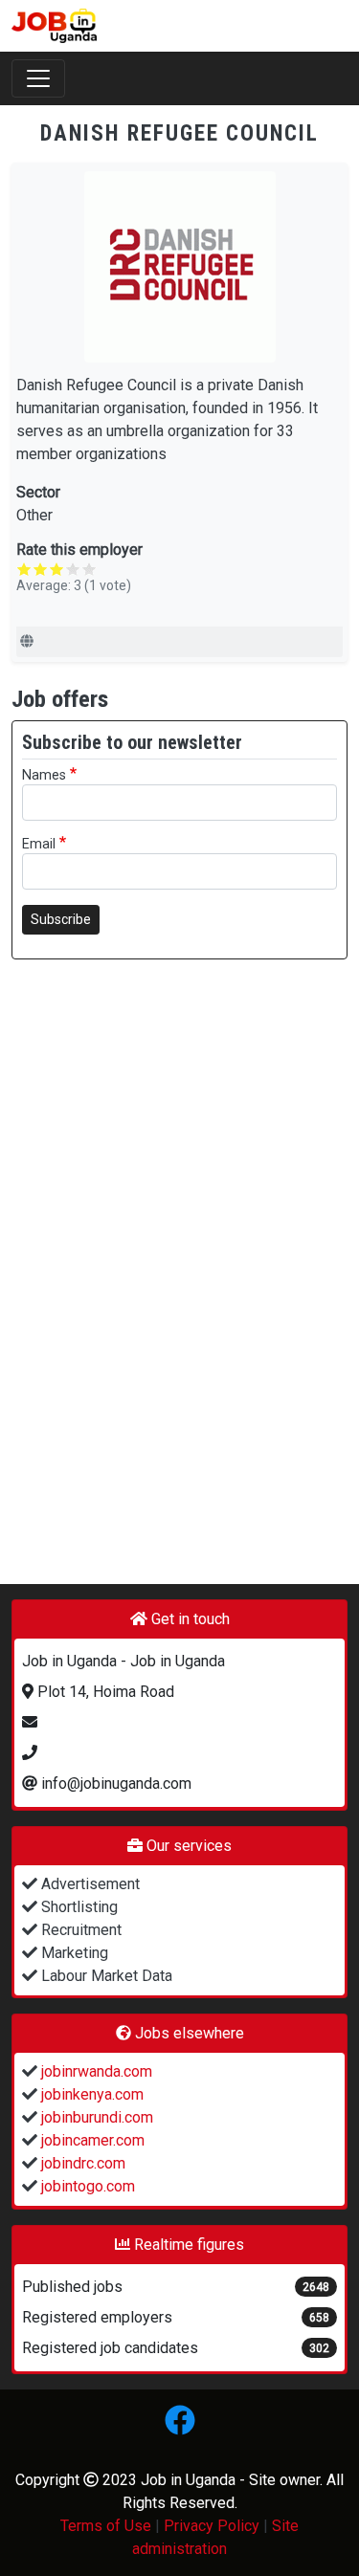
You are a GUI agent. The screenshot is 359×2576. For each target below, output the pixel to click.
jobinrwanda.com (95, 2071)
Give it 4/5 (73, 569)
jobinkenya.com (90, 2094)
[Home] (54, 26)
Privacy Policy (212, 2526)
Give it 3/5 (57, 569)
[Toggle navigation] (38, 78)
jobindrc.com (81, 2163)
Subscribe (61, 919)
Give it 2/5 (41, 569)
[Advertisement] (180, 1262)
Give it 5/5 (90, 569)
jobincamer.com (91, 2140)
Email (39, 844)
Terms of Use (106, 2526)
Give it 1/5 (24, 569)
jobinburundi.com (95, 2117)
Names (44, 775)
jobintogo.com (86, 2186)
